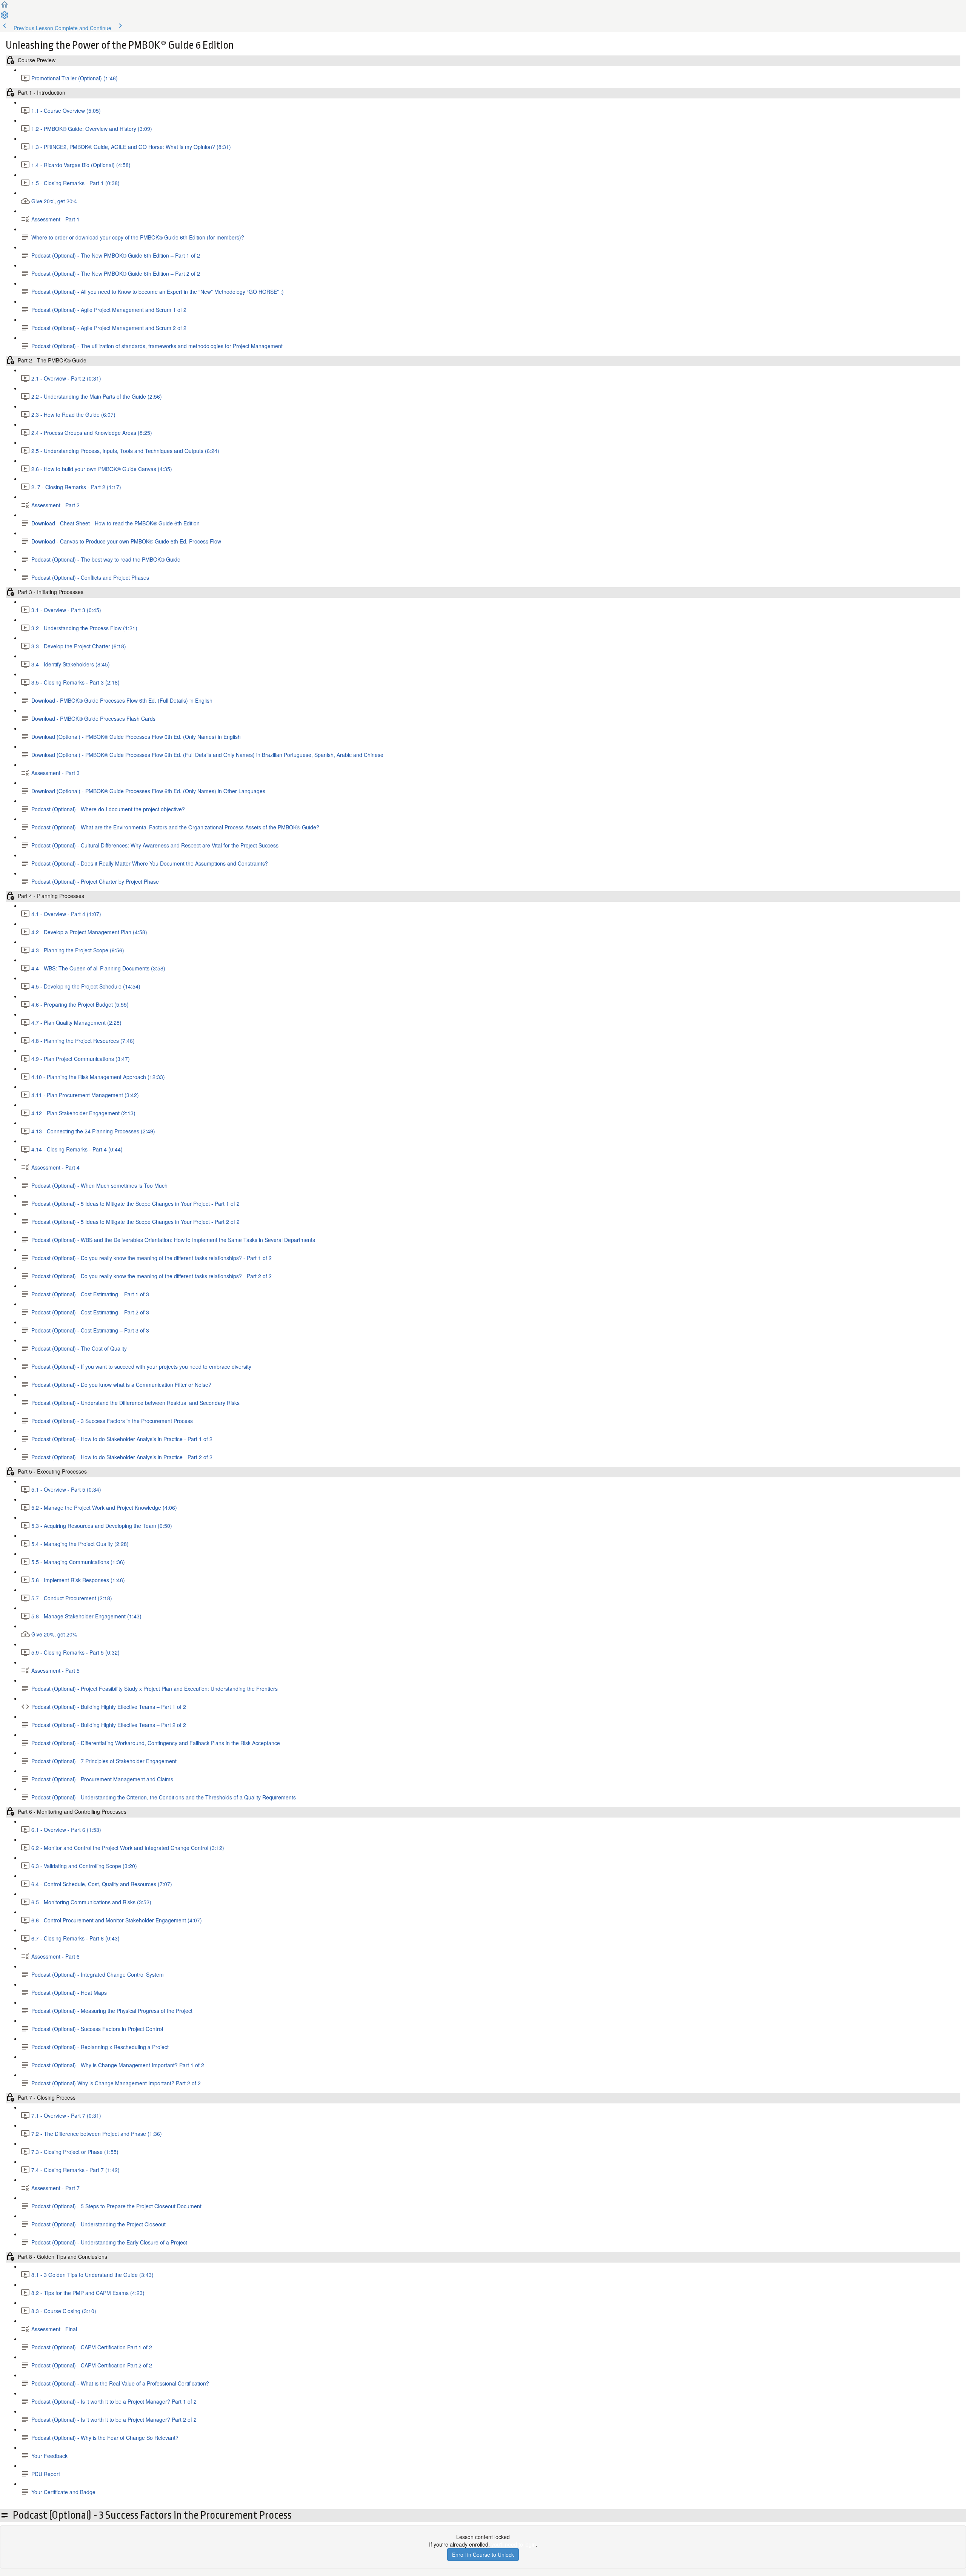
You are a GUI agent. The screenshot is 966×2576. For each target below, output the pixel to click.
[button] (5, 7)
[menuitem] (5, 17)
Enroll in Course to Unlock (483, 2555)
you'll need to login (514, 2544)
